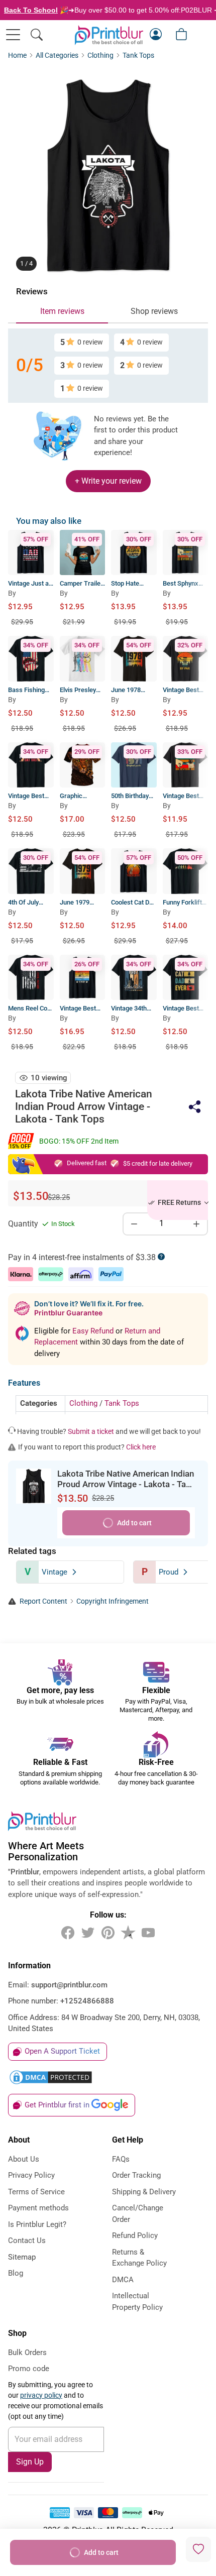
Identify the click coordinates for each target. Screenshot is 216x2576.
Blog (16, 2273)
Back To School (31, 10)
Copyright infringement (113, 1601)
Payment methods (38, 2208)
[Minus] (134, 1224)
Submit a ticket (91, 1431)
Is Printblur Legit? (37, 2224)
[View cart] (181, 34)
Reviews (32, 292)
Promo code (29, 2369)
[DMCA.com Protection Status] (108, 2077)
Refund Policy (135, 2235)
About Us (24, 2159)
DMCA (123, 2280)
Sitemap (22, 2257)
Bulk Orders (27, 2353)
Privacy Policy (31, 2175)
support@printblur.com (69, 1985)
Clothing (100, 55)
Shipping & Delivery (144, 2192)
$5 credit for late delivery (158, 1163)
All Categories (57, 55)
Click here (141, 1447)
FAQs (121, 2159)
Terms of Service (36, 2192)
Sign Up (30, 2462)
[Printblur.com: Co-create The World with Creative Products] (109, 35)
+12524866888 (87, 2001)
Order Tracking (136, 2175)
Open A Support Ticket (62, 2051)
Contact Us (27, 2241)
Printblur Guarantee (68, 1313)
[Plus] (196, 1224)
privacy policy (41, 2395)
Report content (43, 1601)
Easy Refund (94, 1331)
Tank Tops (138, 55)
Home (17, 55)
